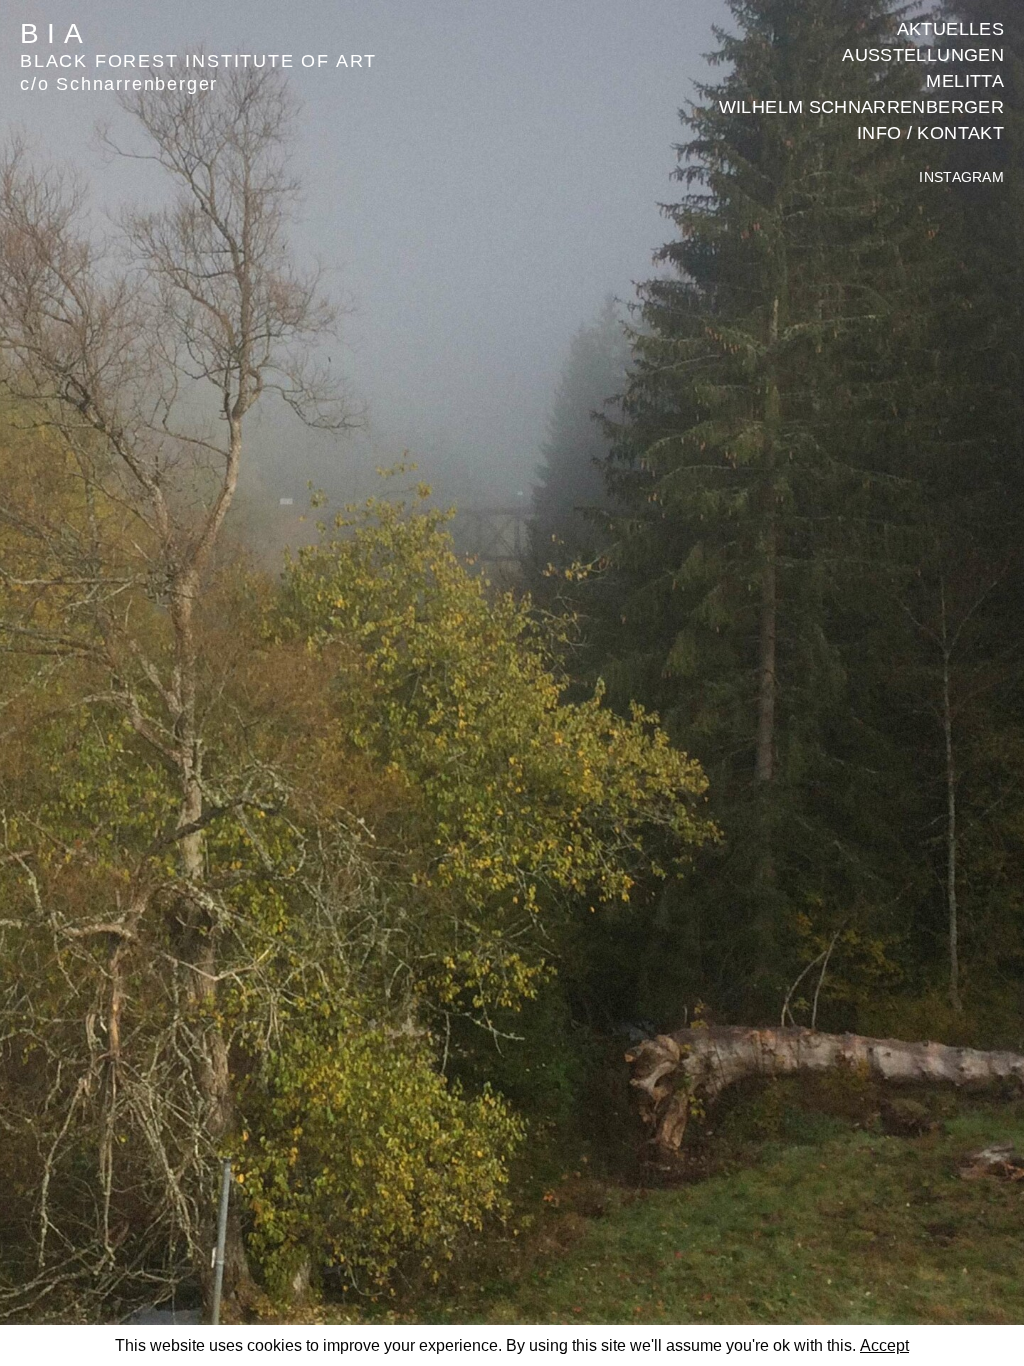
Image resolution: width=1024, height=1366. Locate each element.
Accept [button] (884, 1346)
